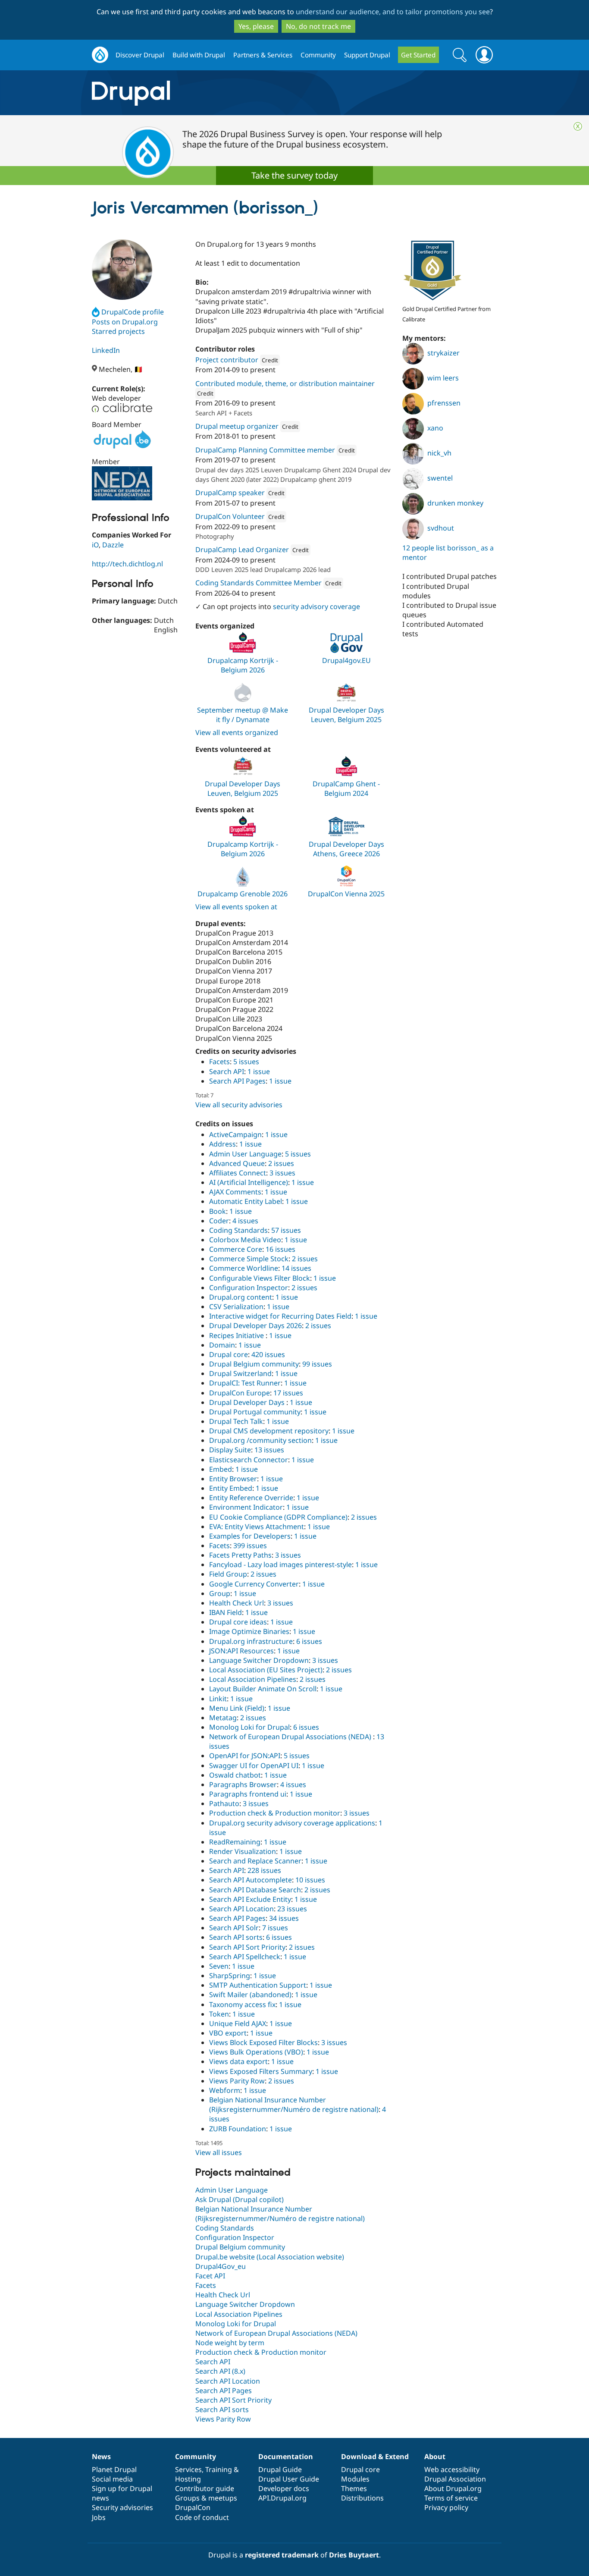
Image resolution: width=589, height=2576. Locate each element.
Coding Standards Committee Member (258, 583)
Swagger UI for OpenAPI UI (254, 1766)
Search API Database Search (255, 1890)
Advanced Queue (237, 1163)
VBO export (228, 2033)
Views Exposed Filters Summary (261, 2071)
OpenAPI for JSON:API (245, 1756)
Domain (222, 1345)
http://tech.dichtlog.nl (127, 564)
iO (95, 545)
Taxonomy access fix (242, 2004)
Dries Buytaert (354, 2555)
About (435, 2457)
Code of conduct (202, 2517)
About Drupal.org (453, 2488)
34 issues (284, 1918)
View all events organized (237, 732)
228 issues (264, 1870)
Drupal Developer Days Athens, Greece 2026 (346, 849)
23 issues (292, 1909)
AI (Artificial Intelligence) (249, 1182)
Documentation (286, 2457)
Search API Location (241, 1909)
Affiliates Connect (238, 1173)
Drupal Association (455, 2479)
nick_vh (439, 453)
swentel (440, 478)
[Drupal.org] (208, 93)
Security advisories (122, 2507)
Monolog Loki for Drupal (249, 1727)
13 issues (269, 1450)
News (101, 2457)
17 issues (288, 1393)
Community (318, 55)
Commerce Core (236, 1249)
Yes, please (256, 26)
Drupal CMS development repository (269, 1431)
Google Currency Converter (254, 1584)
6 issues (309, 1641)
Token (219, 2014)
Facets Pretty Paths (240, 1555)
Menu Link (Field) (237, 1708)
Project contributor (227, 360)
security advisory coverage (316, 606)
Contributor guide (205, 2488)
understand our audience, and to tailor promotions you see (393, 12)
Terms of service (451, 2498)
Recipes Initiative (237, 1335)
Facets (219, 1062)
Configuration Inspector (249, 1288)
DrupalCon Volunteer (230, 516)
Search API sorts (236, 1937)
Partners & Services (263, 55)
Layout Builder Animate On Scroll (263, 1689)
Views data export (238, 2061)
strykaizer (443, 353)
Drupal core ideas (238, 1622)
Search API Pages (237, 1081)
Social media (112, 2479)
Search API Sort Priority (247, 1947)
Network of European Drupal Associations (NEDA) (291, 1737)
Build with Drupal (199, 55)
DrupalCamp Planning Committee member (265, 450)
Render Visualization (243, 1851)
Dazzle (113, 545)
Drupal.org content (241, 1297)
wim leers (443, 378)
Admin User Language (245, 1154)
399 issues (250, 1546)
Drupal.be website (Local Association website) (270, 2257)
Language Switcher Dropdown (259, 1660)
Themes (354, 2488)
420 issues (268, 1354)
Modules (355, 2479)
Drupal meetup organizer (237, 426)
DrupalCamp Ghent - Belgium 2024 (346, 789)
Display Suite (230, 1450)
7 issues (275, 1928)
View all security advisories (239, 1105)
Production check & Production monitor (275, 1813)
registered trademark (282, 2555)
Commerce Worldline (244, 1268)
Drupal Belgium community (254, 1364)
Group (220, 1593)
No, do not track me (318, 26)
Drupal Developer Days (248, 1402)
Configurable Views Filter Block (260, 1278)
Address (222, 1144)
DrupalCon (193, 2507)
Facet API (210, 2276)
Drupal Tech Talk (236, 1421)
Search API (227, 1071)
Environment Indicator (246, 1507)
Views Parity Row (237, 2081)
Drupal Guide (280, 2469)
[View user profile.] (122, 270)
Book (218, 1211)
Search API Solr (234, 1928)
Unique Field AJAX (238, 2023)
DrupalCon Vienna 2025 (346, 894)
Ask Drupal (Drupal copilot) (240, 2199)
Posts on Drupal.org (125, 322)
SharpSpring (230, 1976)
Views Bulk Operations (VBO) (256, 2052)
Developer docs (284, 2488)
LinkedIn (106, 350)
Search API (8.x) (220, 2371)
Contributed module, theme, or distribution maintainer (285, 383)
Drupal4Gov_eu (221, 2266)
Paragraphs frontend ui (248, 1794)
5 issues (246, 1062)
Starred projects (118, 331)
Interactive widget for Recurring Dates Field (280, 1316)
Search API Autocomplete (251, 1880)
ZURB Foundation (238, 2129)
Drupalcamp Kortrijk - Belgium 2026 (243, 665)
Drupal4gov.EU (346, 660)
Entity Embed (231, 1488)
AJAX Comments (235, 1192)
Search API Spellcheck (245, 1957)
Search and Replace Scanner (255, 1861)
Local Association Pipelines (253, 1679)
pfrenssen (444, 403)
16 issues (280, 1249)
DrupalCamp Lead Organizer (242, 550)
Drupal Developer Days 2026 (255, 1326)
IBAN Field (226, 1612)
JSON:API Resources (241, 1651)
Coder (219, 1221)
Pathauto (224, 1803)
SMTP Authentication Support (258, 1985)
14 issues (296, 1268)
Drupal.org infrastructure (251, 1641)
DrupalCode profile (133, 312)
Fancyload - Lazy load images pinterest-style (280, 1564)
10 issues (310, 1880)
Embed (221, 1469)
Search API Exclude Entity (250, 1899)
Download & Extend (375, 2457)
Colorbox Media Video (245, 1240)
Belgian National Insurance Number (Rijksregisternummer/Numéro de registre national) (294, 2105)
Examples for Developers (250, 1536)
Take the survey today (294, 175)
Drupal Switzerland (240, 1373)
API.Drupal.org (282, 2498)
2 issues (281, 1163)
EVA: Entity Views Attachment (257, 1527)
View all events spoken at (236, 907)
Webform (225, 2090)
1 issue (259, 1071)
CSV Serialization (236, 1307)
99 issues (317, 1364)
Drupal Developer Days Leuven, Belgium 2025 (346, 715)
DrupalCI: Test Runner (245, 1383)
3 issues (282, 1173)
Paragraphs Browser (243, 1784)
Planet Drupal (114, 2469)
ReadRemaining (235, 1842)
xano (435, 428)
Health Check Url (237, 1603)
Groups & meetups (206, 2498)
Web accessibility (452, 2469)
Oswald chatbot (235, 1775)
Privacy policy (446, 2507)
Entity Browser (233, 1479)
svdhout (441, 528)
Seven (219, 1966)
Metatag (223, 1718)
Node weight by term (230, 2343)
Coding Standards (238, 1230)
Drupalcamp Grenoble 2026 (243, 894)
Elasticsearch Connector (249, 1460)
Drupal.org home (100, 55)
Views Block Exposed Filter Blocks (263, 2042)
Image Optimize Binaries (249, 1631)
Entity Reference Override (251, 1498)
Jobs (99, 2517)
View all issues (219, 2152)
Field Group (228, 1574)
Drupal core (229, 1354)
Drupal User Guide (289, 2479)
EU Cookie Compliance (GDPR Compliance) (278, 1517)
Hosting (188, 2479)
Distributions (362, 2498)
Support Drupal (367, 55)
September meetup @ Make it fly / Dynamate (243, 715)
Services (188, 2469)
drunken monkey (455, 503)
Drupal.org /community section (260, 1440)
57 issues (286, 1230)
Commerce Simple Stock (249, 1259)
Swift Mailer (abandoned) (250, 1995)
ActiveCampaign (235, 1134)
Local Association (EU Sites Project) (266, 1670)
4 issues (245, 1221)
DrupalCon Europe (240, 1393)
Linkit (218, 1699)
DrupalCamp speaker (230, 493)
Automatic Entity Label (246, 1201)
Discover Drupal (140, 55)
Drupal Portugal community (255, 1412)
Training (219, 2469)
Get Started (418, 55)
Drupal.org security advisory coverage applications (292, 1823)
